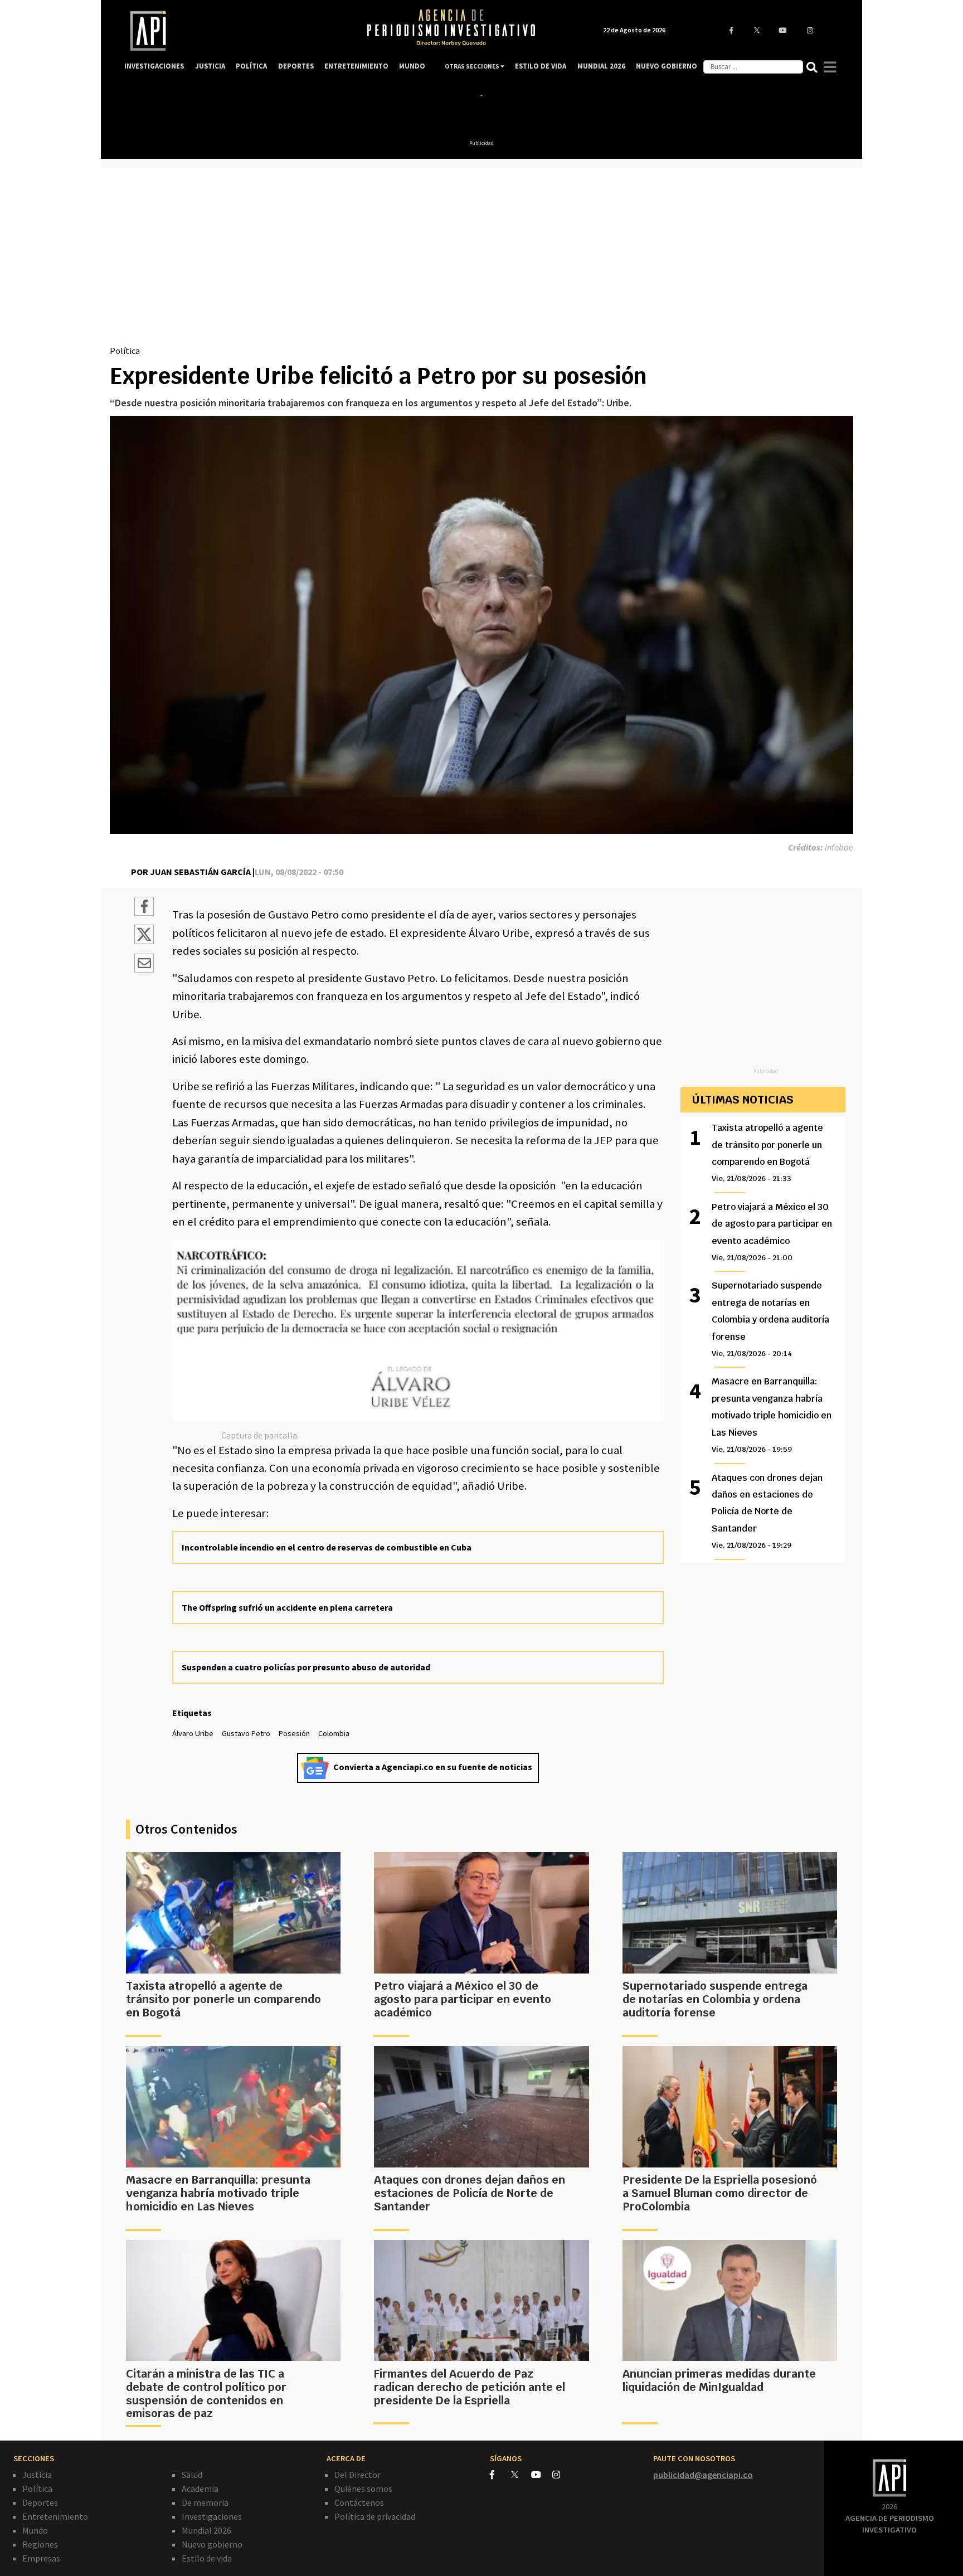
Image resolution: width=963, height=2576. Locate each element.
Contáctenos (359, 2502)
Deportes (40, 2502)
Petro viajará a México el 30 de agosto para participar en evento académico (772, 1232)
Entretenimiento (55, 2516)
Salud (192, 2475)
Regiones (40, 2544)
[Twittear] (144, 941)
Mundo (35, 2530)
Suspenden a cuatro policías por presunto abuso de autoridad (306, 1667)
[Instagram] (562, 2475)
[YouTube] (542, 2475)
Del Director (358, 2475)
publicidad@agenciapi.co (703, 2475)
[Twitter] (520, 2474)
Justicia (37, 2475)
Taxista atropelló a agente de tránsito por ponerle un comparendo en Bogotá (767, 1153)
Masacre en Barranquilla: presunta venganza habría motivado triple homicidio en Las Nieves (772, 1415)
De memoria (205, 2502)
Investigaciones (212, 2516)
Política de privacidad (375, 2516)
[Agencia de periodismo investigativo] (234, 31)
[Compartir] (144, 908)
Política (125, 351)
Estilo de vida (207, 2558)
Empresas (41, 2558)
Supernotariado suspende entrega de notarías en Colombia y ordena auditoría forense (770, 1319)
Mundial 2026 (206, 2530)
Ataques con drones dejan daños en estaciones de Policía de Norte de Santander (767, 1511)
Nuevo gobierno (212, 2544)
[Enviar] (144, 965)
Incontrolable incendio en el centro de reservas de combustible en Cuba (327, 1547)
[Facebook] (500, 2475)
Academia (200, 2488)
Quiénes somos (363, 2488)
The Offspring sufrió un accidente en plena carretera (287, 1607)
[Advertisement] (481, 260)
